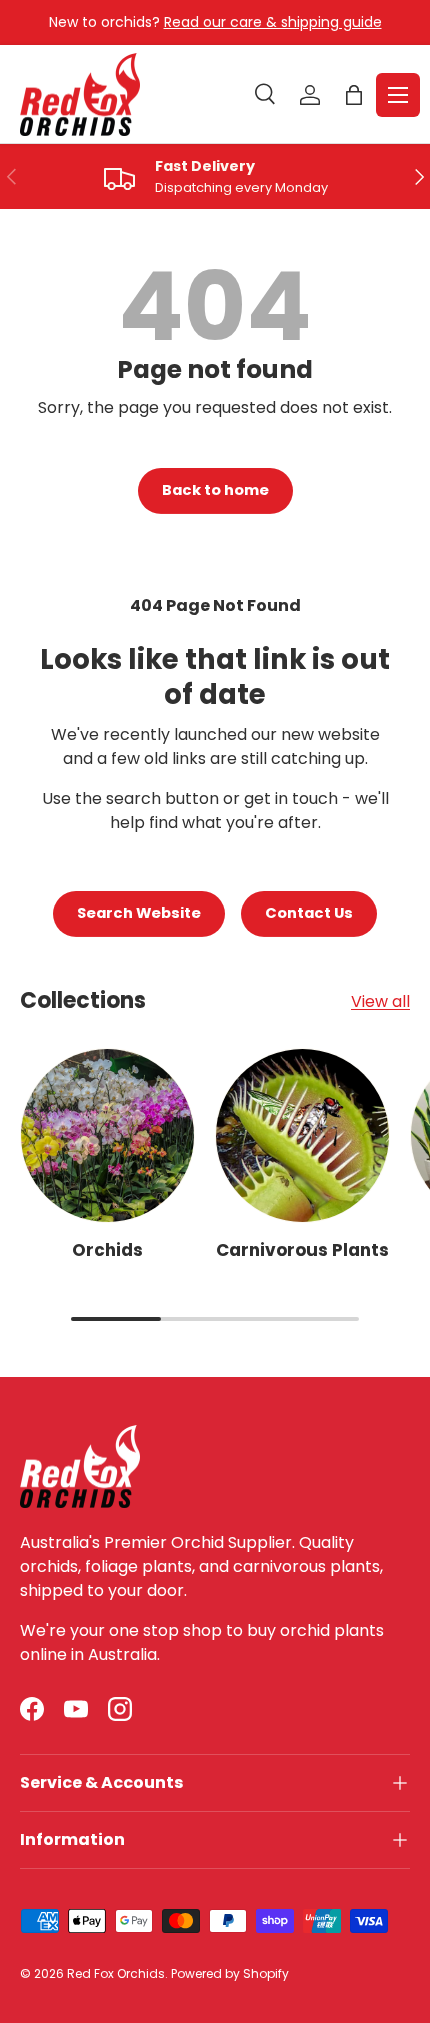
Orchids (107, 1250)
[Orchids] (107, 1135)
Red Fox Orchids (116, 1973)
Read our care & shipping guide (273, 22)
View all (380, 1001)
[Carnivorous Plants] (302, 1135)
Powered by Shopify (230, 1973)
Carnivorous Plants (302, 1250)
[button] (354, 95)
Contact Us (309, 913)
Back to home (215, 490)
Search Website (139, 913)
